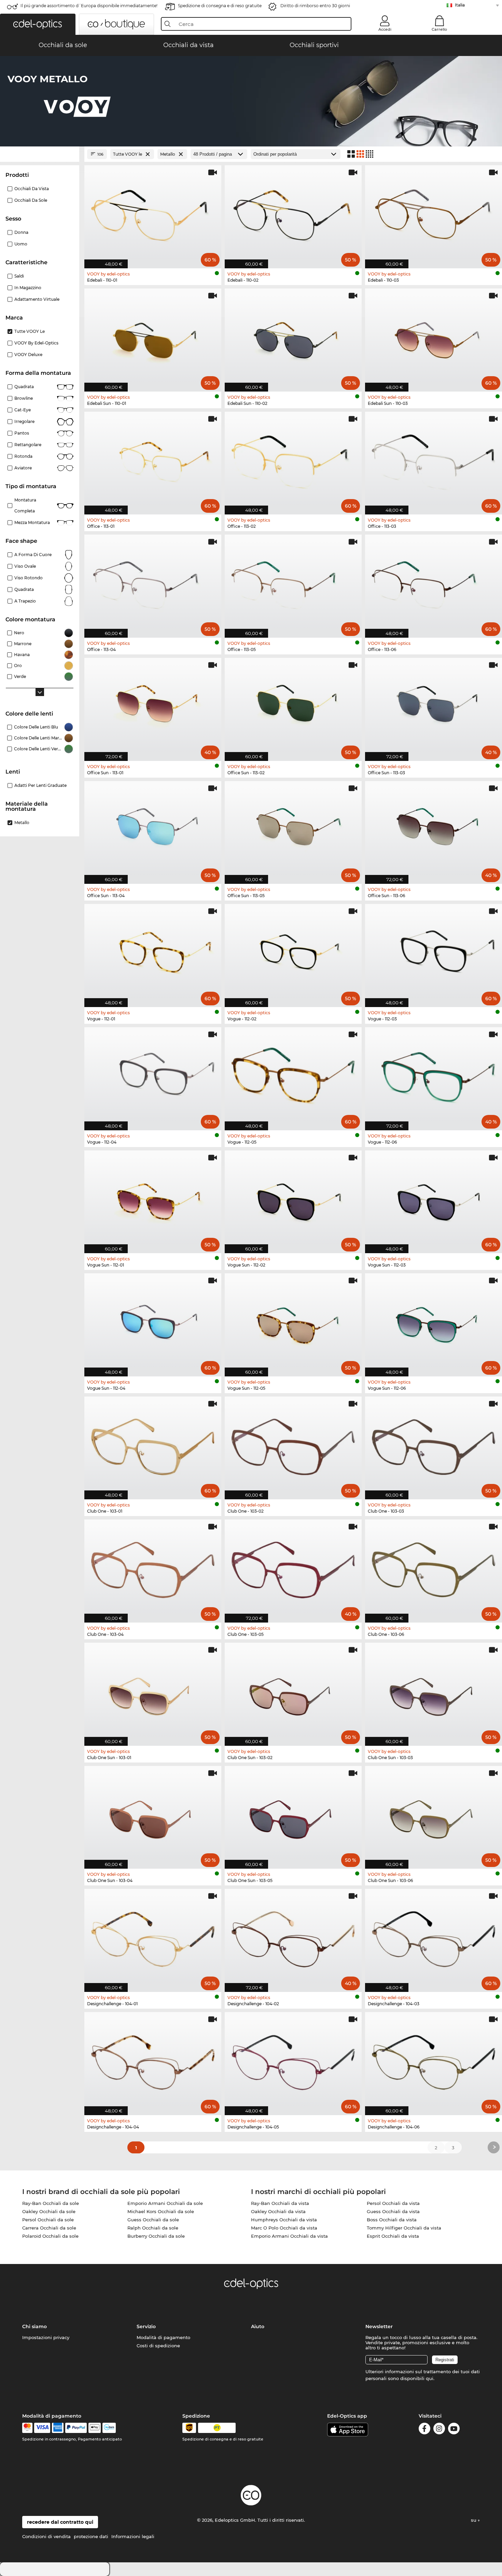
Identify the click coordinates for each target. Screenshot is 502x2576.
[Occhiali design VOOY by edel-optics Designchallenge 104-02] (293, 1937)
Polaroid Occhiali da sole (50, 2236)
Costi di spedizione (158, 2346)
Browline (24, 398)
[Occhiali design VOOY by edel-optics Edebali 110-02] (293, 213)
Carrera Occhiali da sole (49, 2228)
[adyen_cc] (27, 2428)
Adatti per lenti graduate (40, 785)
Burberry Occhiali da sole (156, 2236)
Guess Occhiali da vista (393, 2211)
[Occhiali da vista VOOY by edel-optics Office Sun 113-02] (293, 706)
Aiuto (258, 2326)
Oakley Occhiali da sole (49, 2211)
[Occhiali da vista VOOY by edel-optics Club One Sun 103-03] (434, 1691)
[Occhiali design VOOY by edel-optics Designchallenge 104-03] (434, 1937)
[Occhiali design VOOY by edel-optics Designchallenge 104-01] (153, 1937)
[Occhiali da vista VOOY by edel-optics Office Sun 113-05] (293, 829)
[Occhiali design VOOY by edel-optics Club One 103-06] (434, 1567)
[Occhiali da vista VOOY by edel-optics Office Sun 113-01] (153, 706)
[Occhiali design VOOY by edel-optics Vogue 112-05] (293, 1075)
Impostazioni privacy (46, 2337)
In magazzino (28, 288)
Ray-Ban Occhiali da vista (280, 2203)
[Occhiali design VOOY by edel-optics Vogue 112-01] (153, 952)
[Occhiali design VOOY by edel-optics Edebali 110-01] (153, 213)
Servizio (146, 2326)
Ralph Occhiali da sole (153, 2228)
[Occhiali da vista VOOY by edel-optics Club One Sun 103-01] (153, 1691)
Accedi (385, 29)
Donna (21, 232)
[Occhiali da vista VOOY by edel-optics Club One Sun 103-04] (153, 1814)
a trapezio (25, 601)
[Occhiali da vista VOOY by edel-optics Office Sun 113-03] (434, 706)
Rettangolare (28, 445)
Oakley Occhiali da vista (278, 2211)
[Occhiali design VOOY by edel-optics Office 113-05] (293, 583)
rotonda (23, 456)
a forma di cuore (33, 555)
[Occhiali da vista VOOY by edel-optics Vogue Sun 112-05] (293, 1321)
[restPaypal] (76, 2428)
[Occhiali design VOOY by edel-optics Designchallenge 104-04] (153, 2060)
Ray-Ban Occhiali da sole (51, 2203)
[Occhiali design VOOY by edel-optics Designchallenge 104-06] (434, 2060)
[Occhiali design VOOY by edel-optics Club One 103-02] (293, 1445)
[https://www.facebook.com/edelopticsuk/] (424, 2430)
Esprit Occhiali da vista (393, 2236)
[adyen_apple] (95, 2428)
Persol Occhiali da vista (393, 2203)
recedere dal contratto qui (60, 2522)
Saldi (19, 276)
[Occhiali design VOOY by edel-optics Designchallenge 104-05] (293, 2060)
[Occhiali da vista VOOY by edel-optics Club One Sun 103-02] (293, 1691)
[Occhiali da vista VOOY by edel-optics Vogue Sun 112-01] (153, 1198)
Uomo (21, 244)
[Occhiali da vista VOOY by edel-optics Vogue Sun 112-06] (434, 1321)
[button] (38, 24)
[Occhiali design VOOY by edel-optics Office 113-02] (293, 460)
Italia (460, 5)
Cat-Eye (23, 410)
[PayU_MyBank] (109, 2428)
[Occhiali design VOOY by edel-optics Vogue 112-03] (434, 952)
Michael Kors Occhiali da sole (161, 2211)
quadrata (24, 589)
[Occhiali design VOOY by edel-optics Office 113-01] (153, 460)
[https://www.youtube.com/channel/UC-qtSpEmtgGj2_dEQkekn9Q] (454, 2430)
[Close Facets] (40, 154)
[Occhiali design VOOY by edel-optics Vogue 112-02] (293, 952)
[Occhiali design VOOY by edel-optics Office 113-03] (434, 460)
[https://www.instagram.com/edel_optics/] (439, 2430)
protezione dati (91, 2536)
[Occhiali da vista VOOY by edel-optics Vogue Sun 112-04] (153, 1321)
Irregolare (24, 421)
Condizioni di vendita (46, 2536)
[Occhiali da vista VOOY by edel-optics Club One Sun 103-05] (293, 1814)
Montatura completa (25, 505)
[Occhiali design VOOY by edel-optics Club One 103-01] (153, 1445)
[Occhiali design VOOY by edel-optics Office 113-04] (153, 583)
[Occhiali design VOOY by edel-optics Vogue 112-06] (434, 1075)
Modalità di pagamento (163, 2337)
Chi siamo (34, 2326)
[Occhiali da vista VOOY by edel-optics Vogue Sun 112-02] (293, 1198)
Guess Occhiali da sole (153, 2220)
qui (430, 2378)
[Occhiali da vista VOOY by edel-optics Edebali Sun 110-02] (293, 336)
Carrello (439, 29)
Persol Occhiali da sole (48, 2220)
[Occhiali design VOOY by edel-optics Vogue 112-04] (153, 1075)
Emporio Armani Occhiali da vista (289, 2236)
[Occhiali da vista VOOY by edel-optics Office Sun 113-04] (153, 829)
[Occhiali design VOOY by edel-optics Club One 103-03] (434, 1445)
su (474, 2520)
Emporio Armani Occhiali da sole (165, 2203)
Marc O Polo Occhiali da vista (284, 2228)
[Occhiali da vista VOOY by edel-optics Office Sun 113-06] (434, 829)
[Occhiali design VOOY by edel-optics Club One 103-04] (153, 1567)
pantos (22, 433)
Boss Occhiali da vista (392, 2220)
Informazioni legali (133, 2536)
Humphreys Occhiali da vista (284, 2220)
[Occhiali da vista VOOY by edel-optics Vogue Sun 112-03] (434, 1198)
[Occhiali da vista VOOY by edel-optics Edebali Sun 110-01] (153, 336)
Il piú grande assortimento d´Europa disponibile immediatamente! (89, 6)
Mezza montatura (32, 522)
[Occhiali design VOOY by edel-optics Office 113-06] (434, 583)
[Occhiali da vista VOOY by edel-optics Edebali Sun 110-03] (434, 336)
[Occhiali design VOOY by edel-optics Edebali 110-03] (434, 213)
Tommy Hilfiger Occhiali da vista (404, 2228)
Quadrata (24, 387)
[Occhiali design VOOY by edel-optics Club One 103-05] (293, 1567)
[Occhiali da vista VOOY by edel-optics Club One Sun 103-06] (434, 1814)
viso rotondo (29, 578)
